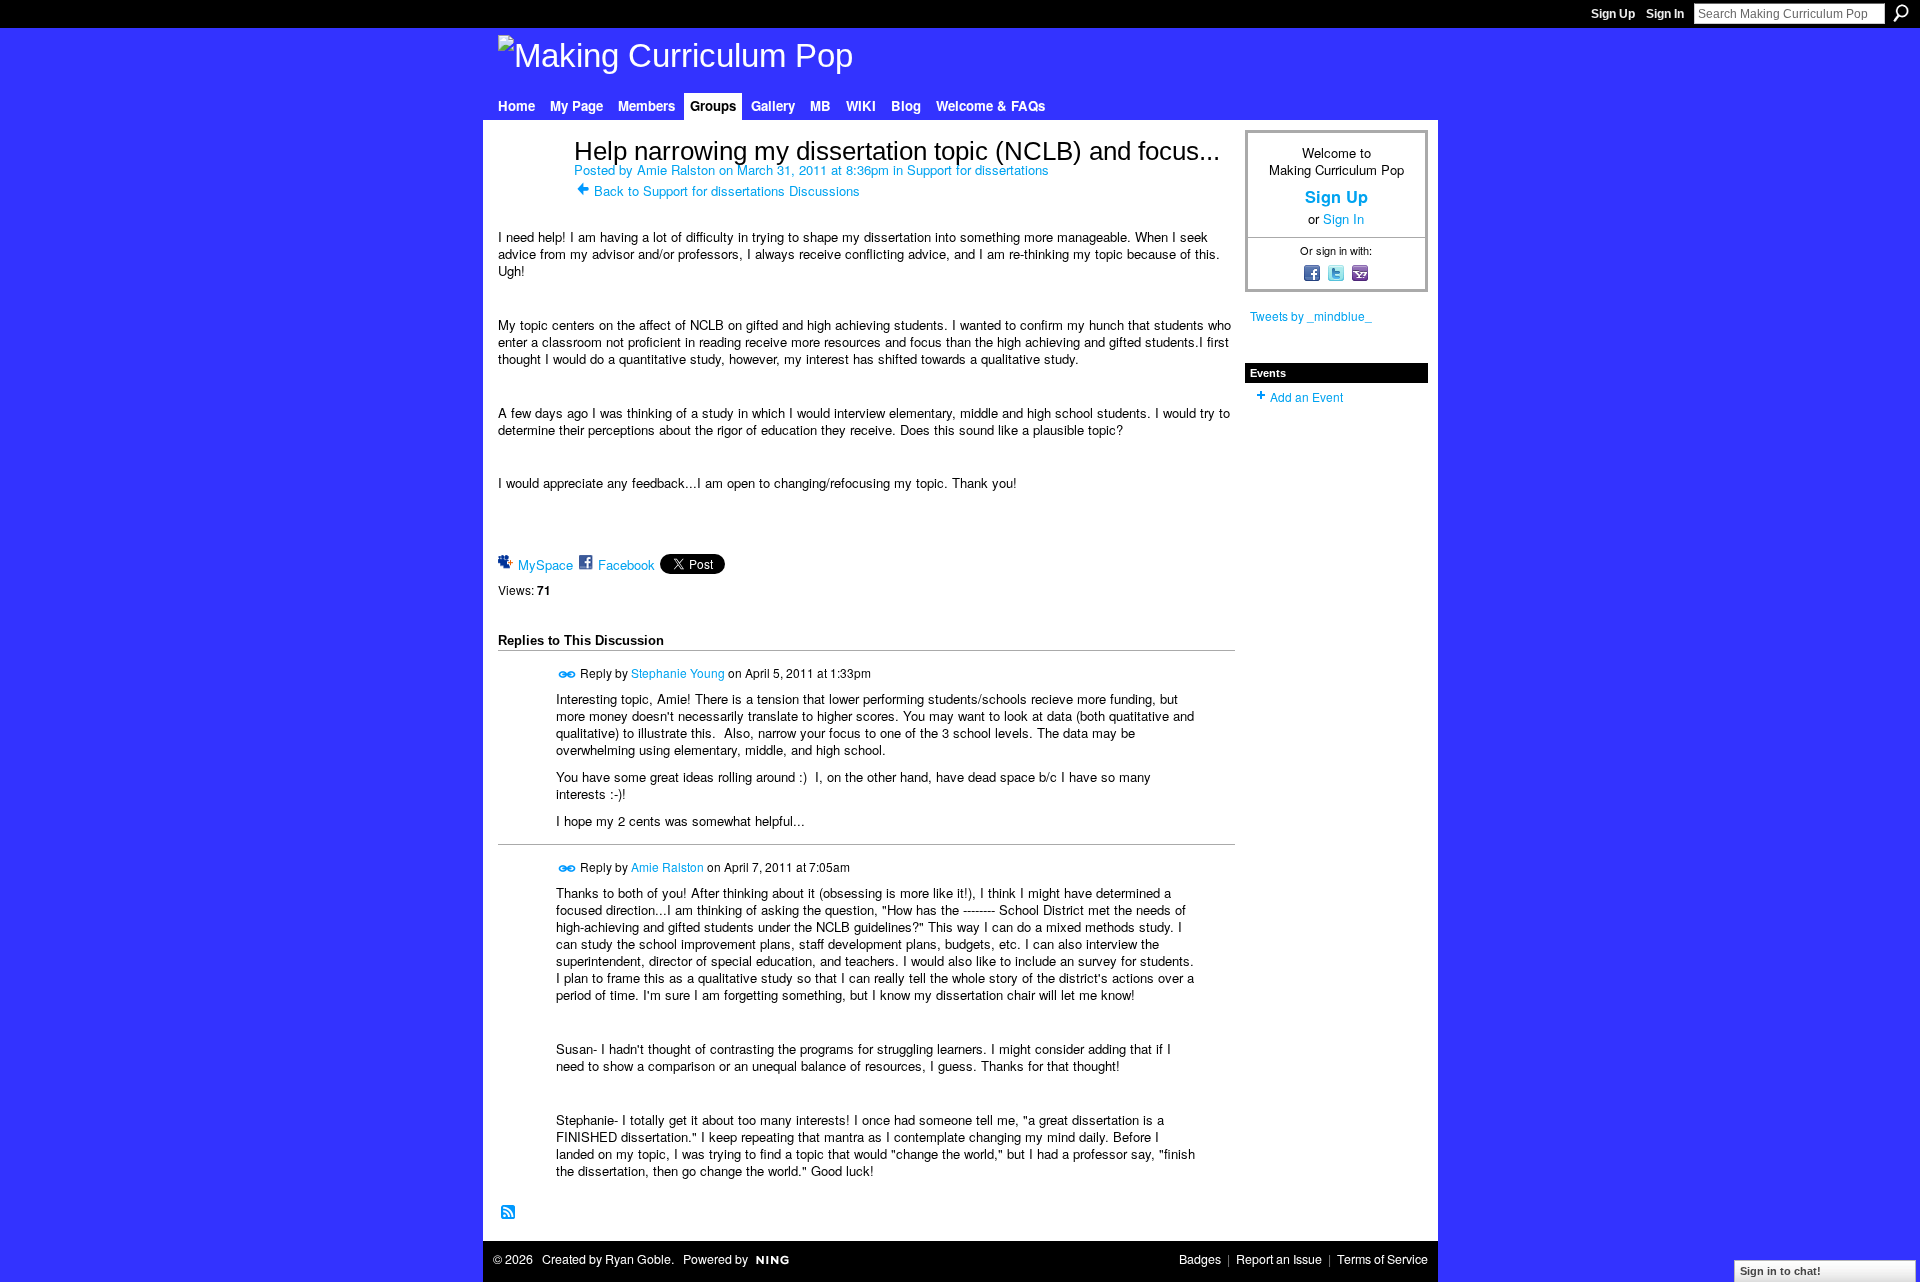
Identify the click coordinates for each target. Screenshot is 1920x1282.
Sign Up (1613, 14)
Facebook (626, 564)
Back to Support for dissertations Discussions (727, 190)
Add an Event (1306, 396)
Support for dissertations (978, 169)
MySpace (545, 564)
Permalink (567, 674)
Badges (1200, 1259)
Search (1901, 13)
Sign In (1665, 14)
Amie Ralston (676, 169)
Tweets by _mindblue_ (1311, 315)
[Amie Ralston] (530, 193)
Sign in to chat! (1780, 1271)
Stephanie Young (678, 671)
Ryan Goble (638, 1259)
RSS (509, 1213)
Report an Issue (1279, 1259)
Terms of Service (1382, 1259)
